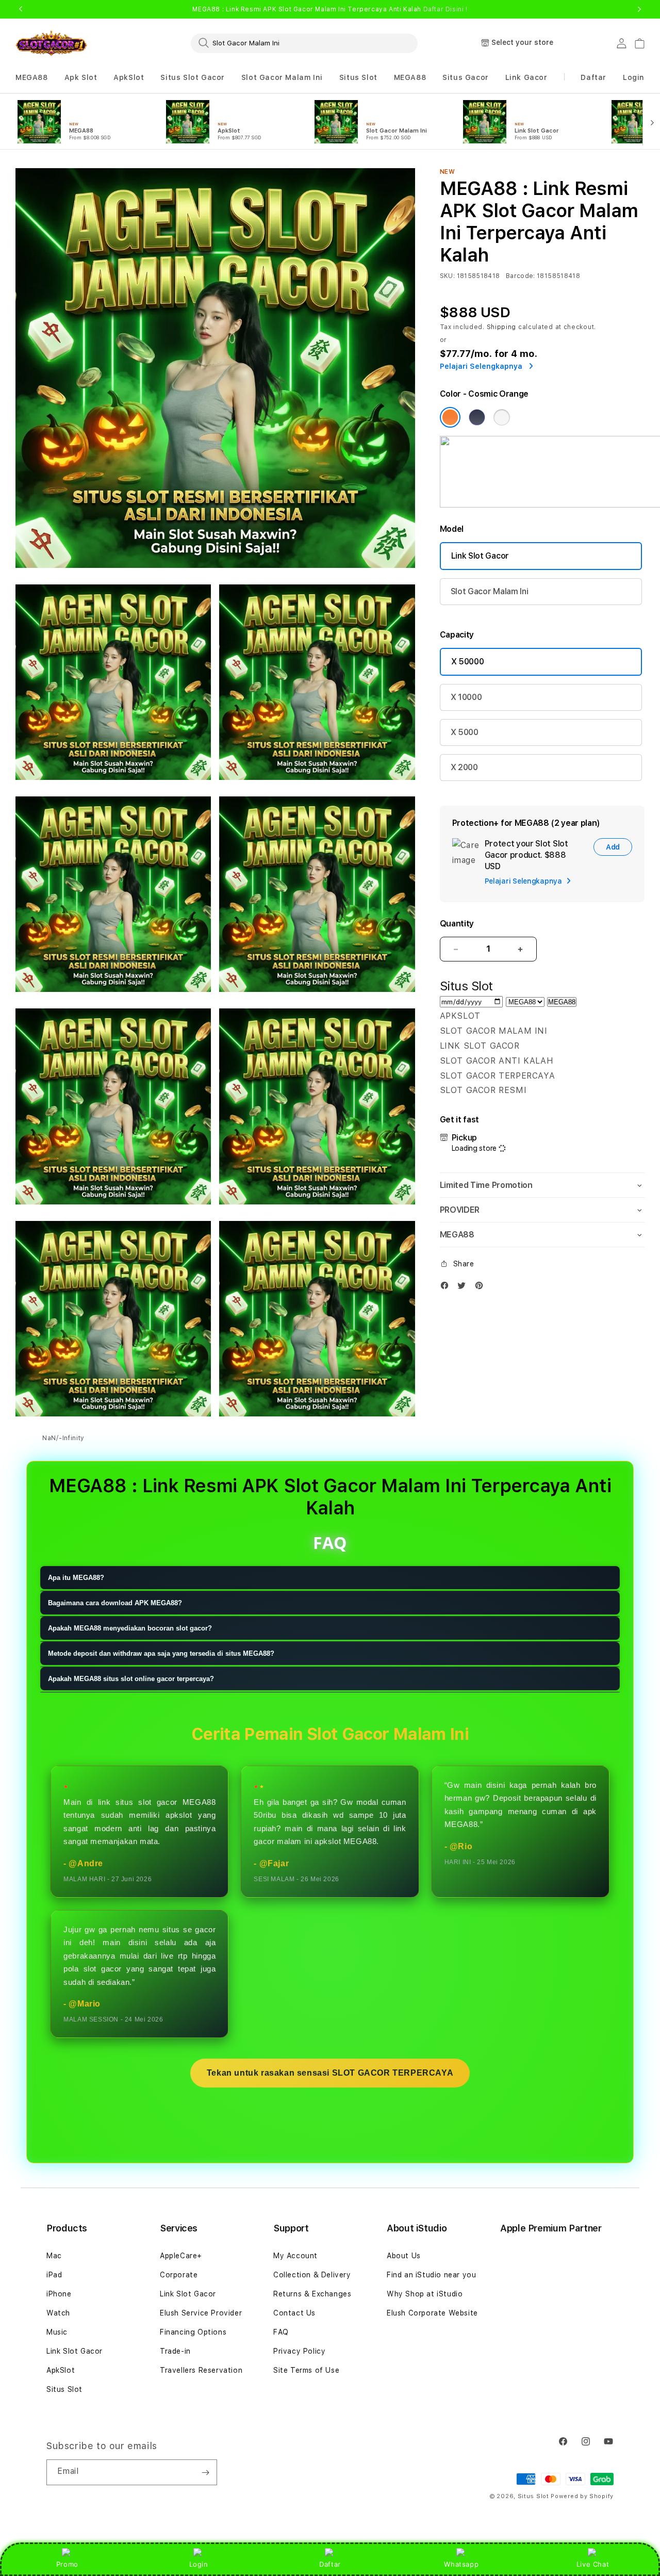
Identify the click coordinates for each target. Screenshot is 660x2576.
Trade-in (175, 2351)
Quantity (457, 924)
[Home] (51, 44)
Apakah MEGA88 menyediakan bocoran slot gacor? (130, 1629)
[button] (32, 78)
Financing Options (193, 2332)
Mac (54, 2256)
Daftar (330, 2564)
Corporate (179, 2275)
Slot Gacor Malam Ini (282, 77)
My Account (295, 2256)
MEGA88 (32, 77)
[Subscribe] (205, 2472)
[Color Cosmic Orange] (450, 417)
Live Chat (593, 2564)
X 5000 (465, 732)
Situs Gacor (466, 77)
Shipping (502, 327)
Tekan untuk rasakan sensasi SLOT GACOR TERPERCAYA (330, 2073)
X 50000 (468, 662)
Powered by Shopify (582, 2496)
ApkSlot (129, 77)
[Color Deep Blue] (477, 417)
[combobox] (304, 43)
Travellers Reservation (201, 2370)
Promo (67, 2564)
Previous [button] (21, 9)
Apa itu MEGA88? (76, 1578)
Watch (58, 2313)
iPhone (59, 2294)
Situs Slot (358, 77)
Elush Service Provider (201, 2313)
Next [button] (639, 9)
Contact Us (294, 2313)
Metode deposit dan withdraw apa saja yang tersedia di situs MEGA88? (161, 1654)
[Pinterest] (482, 1288)
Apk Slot (81, 77)
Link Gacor (526, 77)
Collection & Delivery (312, 2275)
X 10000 (466, 697)
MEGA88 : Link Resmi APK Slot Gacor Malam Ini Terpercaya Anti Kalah (330, 9)
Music (57, 2332)
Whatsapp (461, 2564)
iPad (54, 2275)
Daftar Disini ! (445, 9)
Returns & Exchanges (312, 2294)
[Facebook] (447, 1288)
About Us (404, 2256)
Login (199, 2564)
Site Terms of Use (306, 2370)
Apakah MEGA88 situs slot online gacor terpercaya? (131, 1679)
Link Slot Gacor (480, 556)
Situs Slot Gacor (193, 77)
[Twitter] (464, 1288)
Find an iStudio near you (431, 2275)
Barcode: (521, 276)
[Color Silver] (502, 417)
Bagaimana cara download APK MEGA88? (115, 1603)
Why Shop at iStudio (425, 2294)
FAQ (281, 2332)
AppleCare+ (181, 2256)
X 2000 (464, 767)
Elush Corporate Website (432, 2313)
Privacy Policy (299, 2351)
